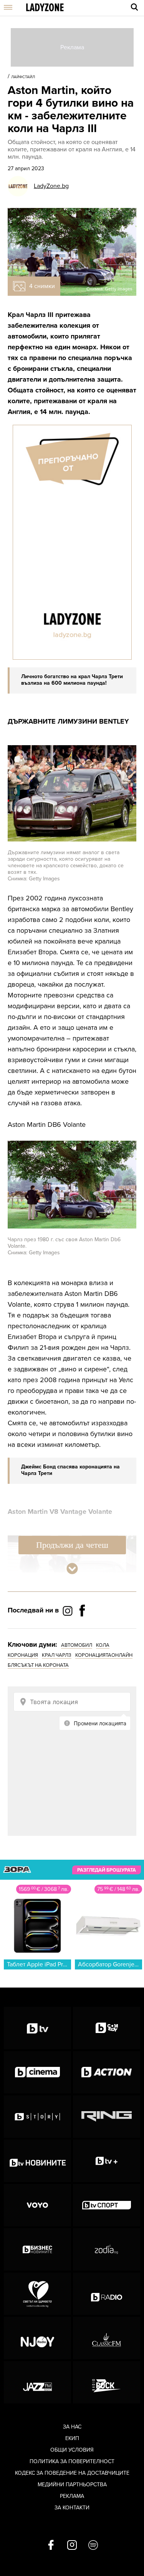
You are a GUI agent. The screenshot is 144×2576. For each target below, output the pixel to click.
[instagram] (72, 2546)
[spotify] (93, 2546)
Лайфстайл (23, 77)
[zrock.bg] (107, 2382)
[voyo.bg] (37, 2205)
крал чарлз (57, 1655)
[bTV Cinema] (37, 2072)
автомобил (77, 1645)
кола (103, 1645)
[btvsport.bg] (107, 2205)
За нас (72, 2427)
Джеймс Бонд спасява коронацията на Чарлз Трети (70, 1470)
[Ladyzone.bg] (45, 8)
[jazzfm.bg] (37, 2382)
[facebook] (51, 2546)
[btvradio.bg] (107, 2294)
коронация (23, 1655)
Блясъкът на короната (38, 1665)
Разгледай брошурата (107, 1870)
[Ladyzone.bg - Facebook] (82, 1628)
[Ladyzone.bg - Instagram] (68, 1611)
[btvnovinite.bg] (37, 2161)
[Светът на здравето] (37, 2294)
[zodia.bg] (107, 2249)
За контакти (72, 2508)
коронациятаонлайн (104, 1655)
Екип (72, 2438)
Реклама (72, 2496)
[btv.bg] (37, 2028)
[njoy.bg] (37, 2338)
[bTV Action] (107, 2072)
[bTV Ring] (107, 2117)
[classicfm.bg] (107, 2338)
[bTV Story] (37, 2117)
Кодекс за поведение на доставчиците (72, 2473)
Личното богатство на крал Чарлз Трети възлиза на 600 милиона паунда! (72, 680)
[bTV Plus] (107, 2161)
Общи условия (72, 2450)
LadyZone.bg (51, 186)
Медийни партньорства (72, 2485)
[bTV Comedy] (107, 2028)
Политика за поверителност (72, 2461)
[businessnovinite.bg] (37, 2249)
